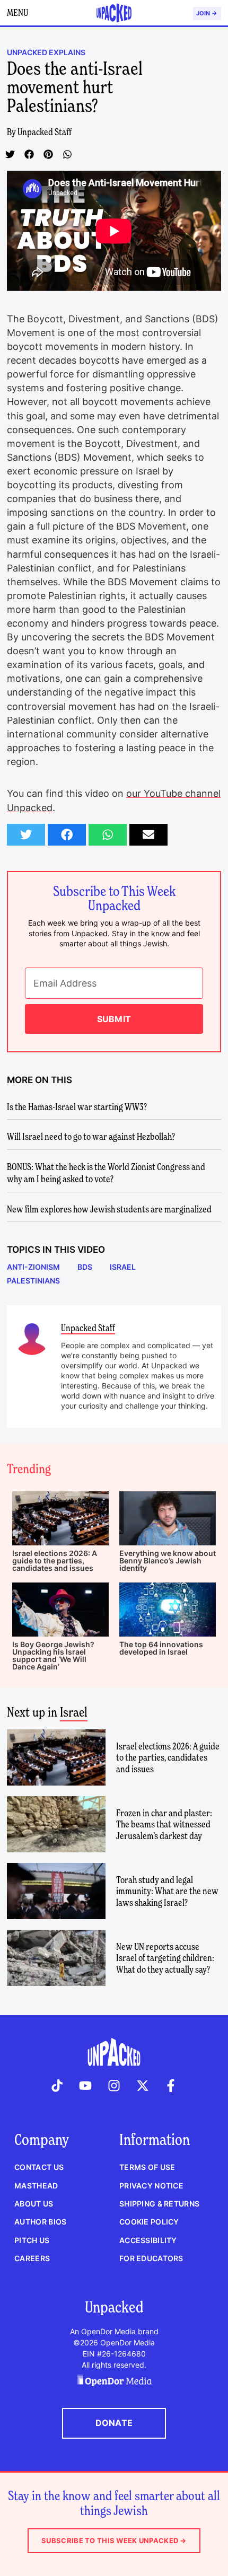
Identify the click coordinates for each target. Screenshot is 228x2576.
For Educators (151, 2258)
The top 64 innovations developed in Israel (161, 1648)
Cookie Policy (149, 2222)
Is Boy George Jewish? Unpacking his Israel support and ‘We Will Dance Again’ (53, 1655)
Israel (74, 1712)
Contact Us (39, 2167)
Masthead (36, 2186)
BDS (85, 1267)
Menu (17, 12)
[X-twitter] (143, 2086)
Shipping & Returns (159, 2204)
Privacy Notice (151, 2186)
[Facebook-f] (171, 2086)
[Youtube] (86, 2086)
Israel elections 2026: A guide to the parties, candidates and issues (55, 1560)
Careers (32, 2258)
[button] (10, 154)
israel (123, 1267)
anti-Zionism (33, 1267)
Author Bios (40, 2222)
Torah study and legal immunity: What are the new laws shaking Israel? (167, 1891)
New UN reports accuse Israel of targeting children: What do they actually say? (165, 1958)
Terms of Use (147, 2167)
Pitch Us (32, 2240)
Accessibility (148, 2240)
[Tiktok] (57, 2086)
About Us (34, 2204)
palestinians (33, 1281)
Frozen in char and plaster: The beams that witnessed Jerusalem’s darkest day (164, 1824)
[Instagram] (114, 2086)
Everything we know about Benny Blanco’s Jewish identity (168, 1560)
